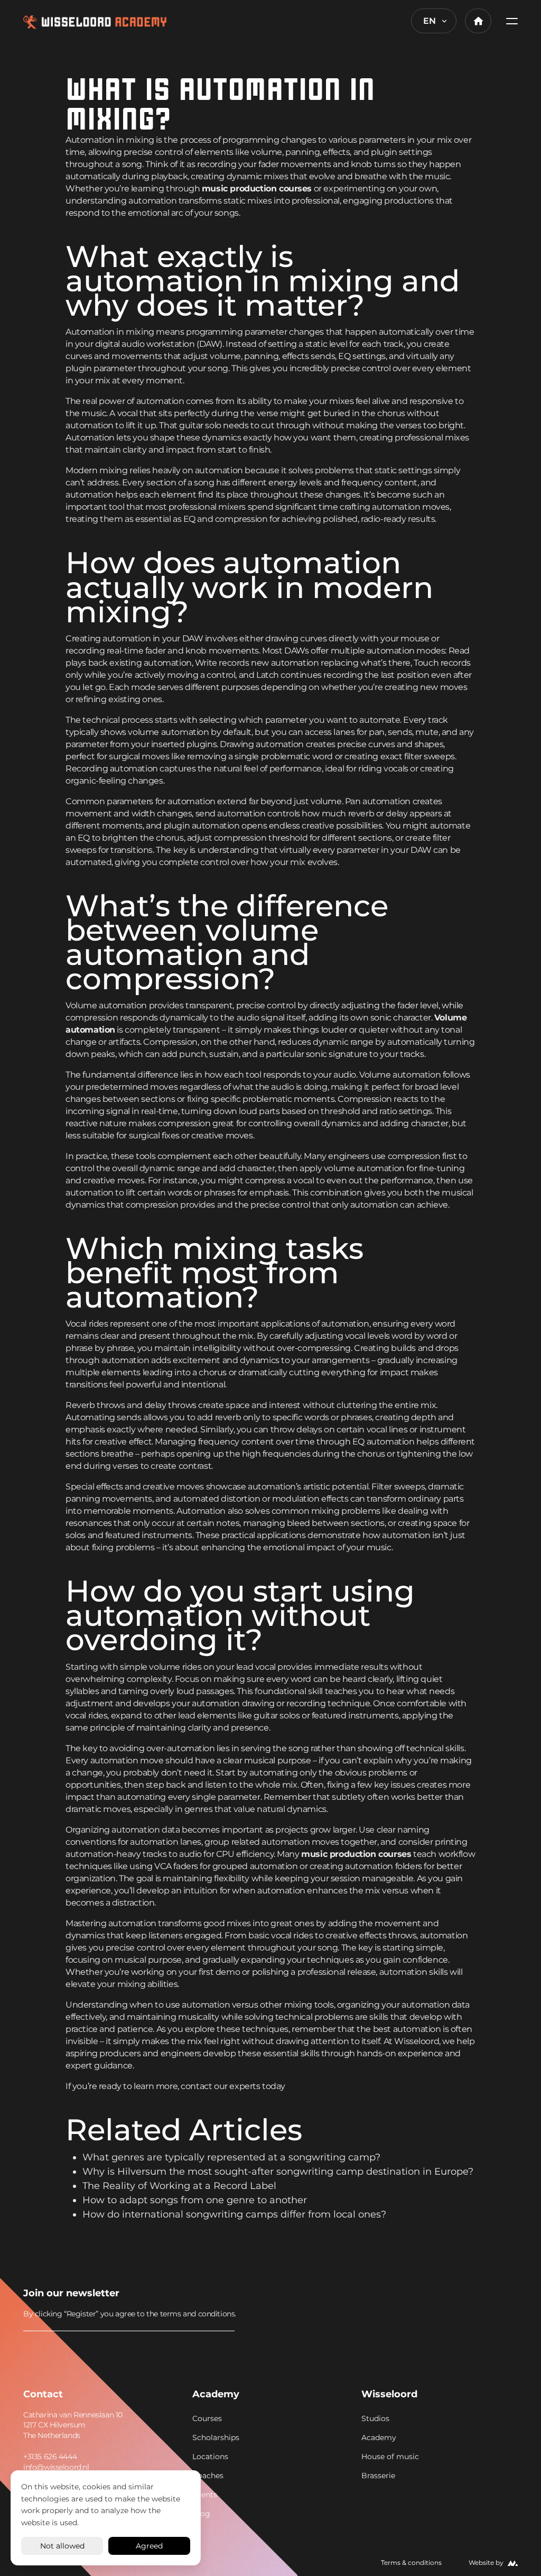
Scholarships (216, 2437)
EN (430, 21)
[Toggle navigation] (509, 21)
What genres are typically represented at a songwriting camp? (231, 2157)
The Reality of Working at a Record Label (179, 2186)
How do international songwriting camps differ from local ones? (234, 2214)
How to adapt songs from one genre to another (195, 2200)
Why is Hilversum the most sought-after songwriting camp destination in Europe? (278, 2172)
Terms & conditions (411, 2563)
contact (196, 2086)
